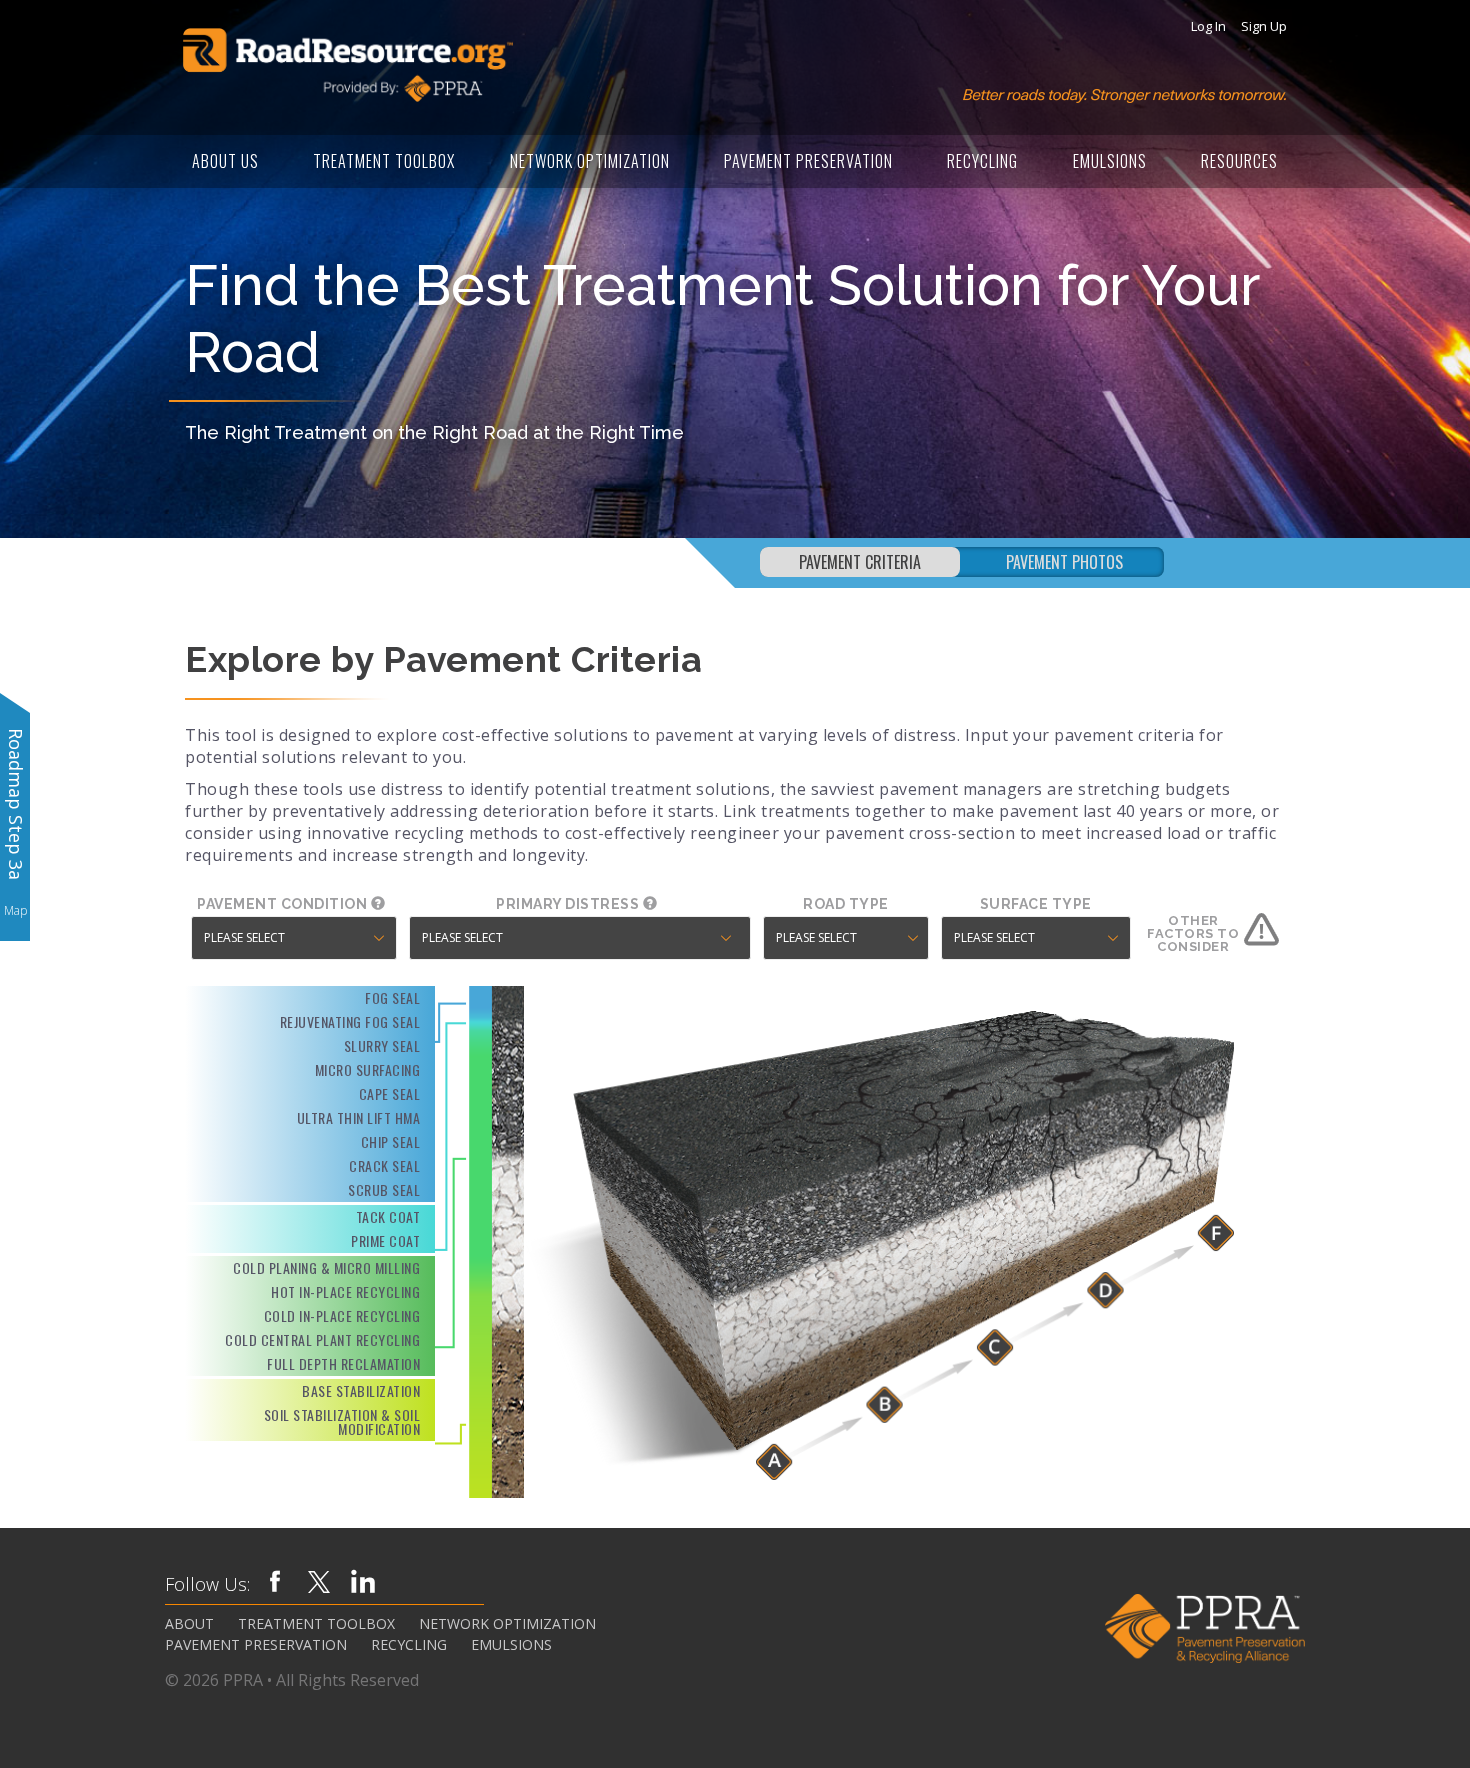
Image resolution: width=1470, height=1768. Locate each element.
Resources (1239, 161)
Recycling (982, 161)
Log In (1208, 26)
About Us (225, 161)
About (189, 1624)
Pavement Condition (284, 904)
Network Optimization (590, 161)
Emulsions (1110, 161)
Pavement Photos (1064, 562)
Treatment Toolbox (384, 161)
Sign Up (1264, 26)
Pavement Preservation (808, 161)
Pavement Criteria (860, 562)
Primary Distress (569, 904)
